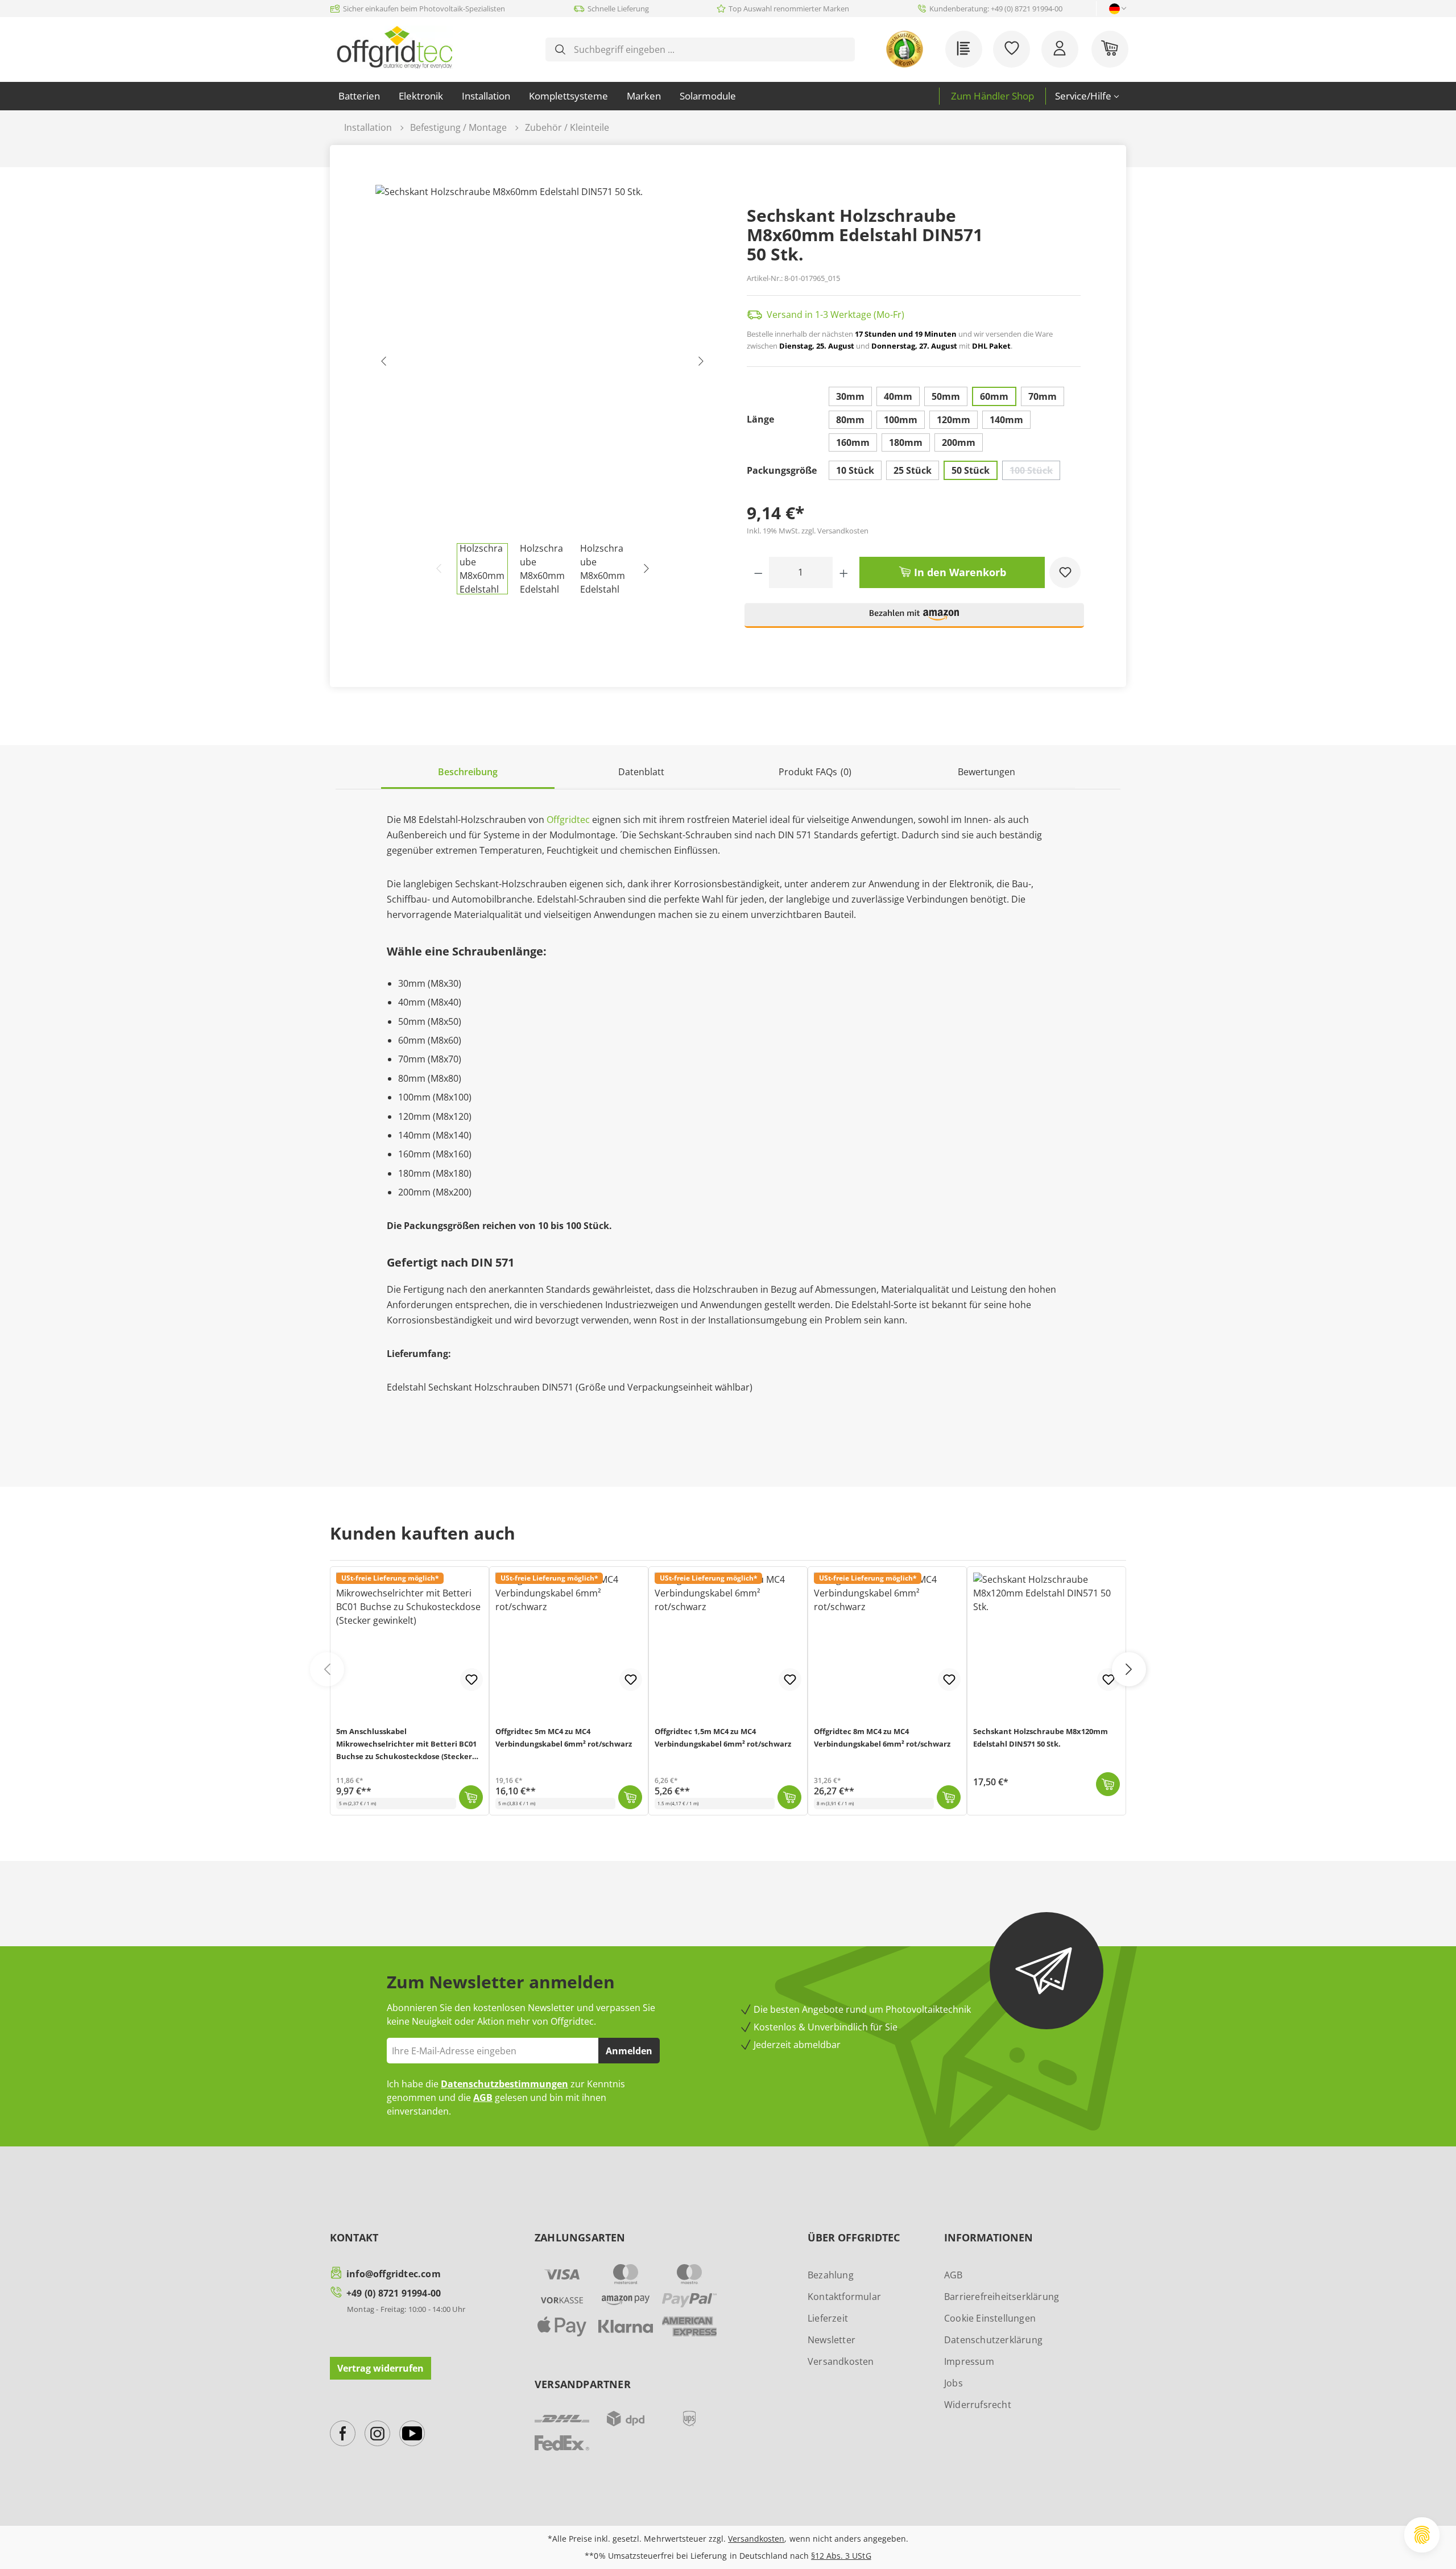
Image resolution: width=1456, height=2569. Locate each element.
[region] (543, 390)
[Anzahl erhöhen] (844, 572)
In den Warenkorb (959, 572)
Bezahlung (831, 2275)
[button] (915, 620)
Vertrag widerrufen (380, 2368)
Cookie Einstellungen (990, 2318)
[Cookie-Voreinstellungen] (1422, 2535)
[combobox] (709, 49)
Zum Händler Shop (992, 96)
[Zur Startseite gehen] (394, 47)
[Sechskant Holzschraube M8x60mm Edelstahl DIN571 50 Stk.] (542, 364)
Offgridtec (568, 820)
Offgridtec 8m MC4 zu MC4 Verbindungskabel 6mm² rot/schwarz (882, 1738)
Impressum (969, 2361)
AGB (483, 2098)
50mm (946, 396)
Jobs (954, 2383)
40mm (898, 396)
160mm (853, 442)
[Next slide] (1129, 1669)
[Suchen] (560, 49)
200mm (959, 442)
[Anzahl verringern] (758, 572)
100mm (901, 420)
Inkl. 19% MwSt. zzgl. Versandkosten (808, 531)
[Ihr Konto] (1060, 49)
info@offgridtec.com (394, 2274)
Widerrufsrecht (978, 2405)
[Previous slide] (327, 1669)
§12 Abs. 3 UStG (841, 2556)
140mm (1006, 420)
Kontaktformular (844, 2297)
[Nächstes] (701, 364)
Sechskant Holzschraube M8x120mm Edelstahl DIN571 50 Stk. (1041, 1738)
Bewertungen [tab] (988, 771)
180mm (906, 442)
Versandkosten (841, 2361)
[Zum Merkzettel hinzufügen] (1065, 572)
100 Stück (1035, 472)
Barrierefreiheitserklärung (1002, 2297)
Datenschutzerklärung (993, 2340)
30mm (850, 396)
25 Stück (913, 470)
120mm (954, 420)
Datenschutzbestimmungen (504, 2084)
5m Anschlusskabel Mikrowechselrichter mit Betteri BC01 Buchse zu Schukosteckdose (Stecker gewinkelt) (406, 1745)
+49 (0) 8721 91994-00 (394, 2293)
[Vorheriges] (384, 364)
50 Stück (971, 470)
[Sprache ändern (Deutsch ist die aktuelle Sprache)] (1114, 9)
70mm (1043, 396)
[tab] (468, 773)
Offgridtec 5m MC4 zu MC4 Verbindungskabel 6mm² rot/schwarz (564, 1738)
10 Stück (855, 470)
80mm (850, 420)
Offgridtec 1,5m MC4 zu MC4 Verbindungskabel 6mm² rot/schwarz (723, 1738)
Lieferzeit (828, 2318)
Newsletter (832, 2340)
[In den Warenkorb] (471, 1797)
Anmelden (629, 2051)
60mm (994, 396)
